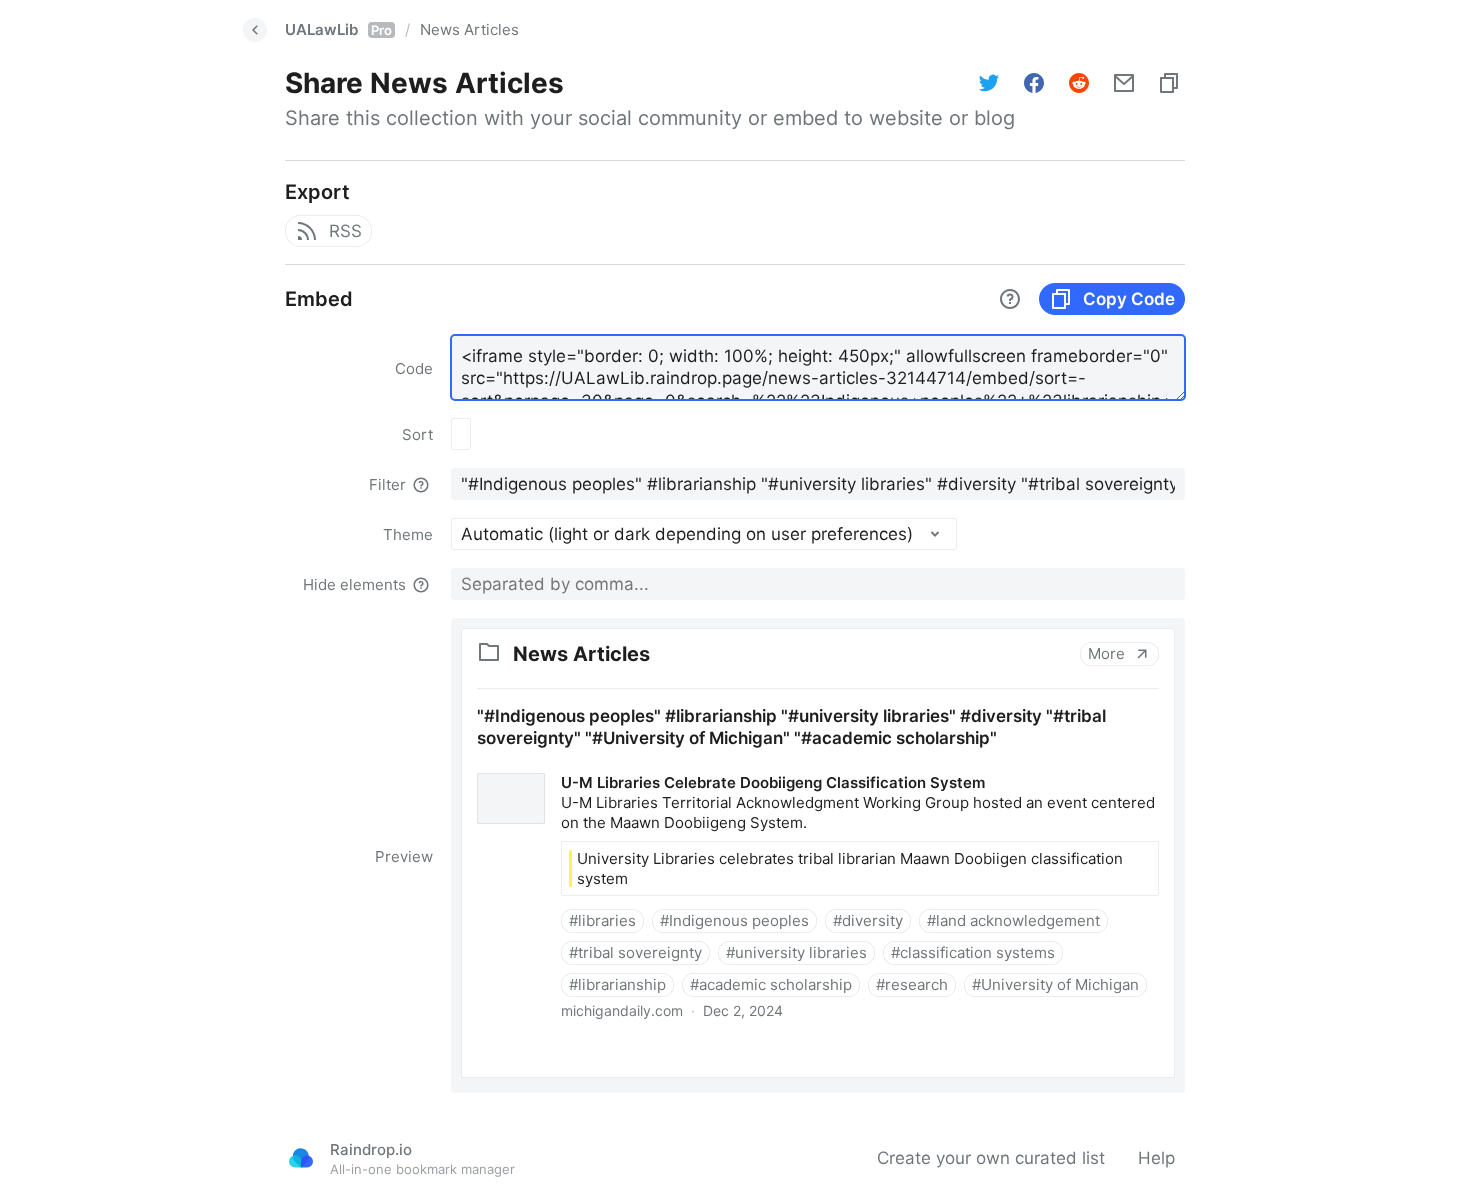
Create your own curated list (991, 1158)
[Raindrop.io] (301, 1158)
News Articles (469, 29)
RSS (345, 231)
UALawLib (338, 29)
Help (1156, 1158)
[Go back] (255, 30)
